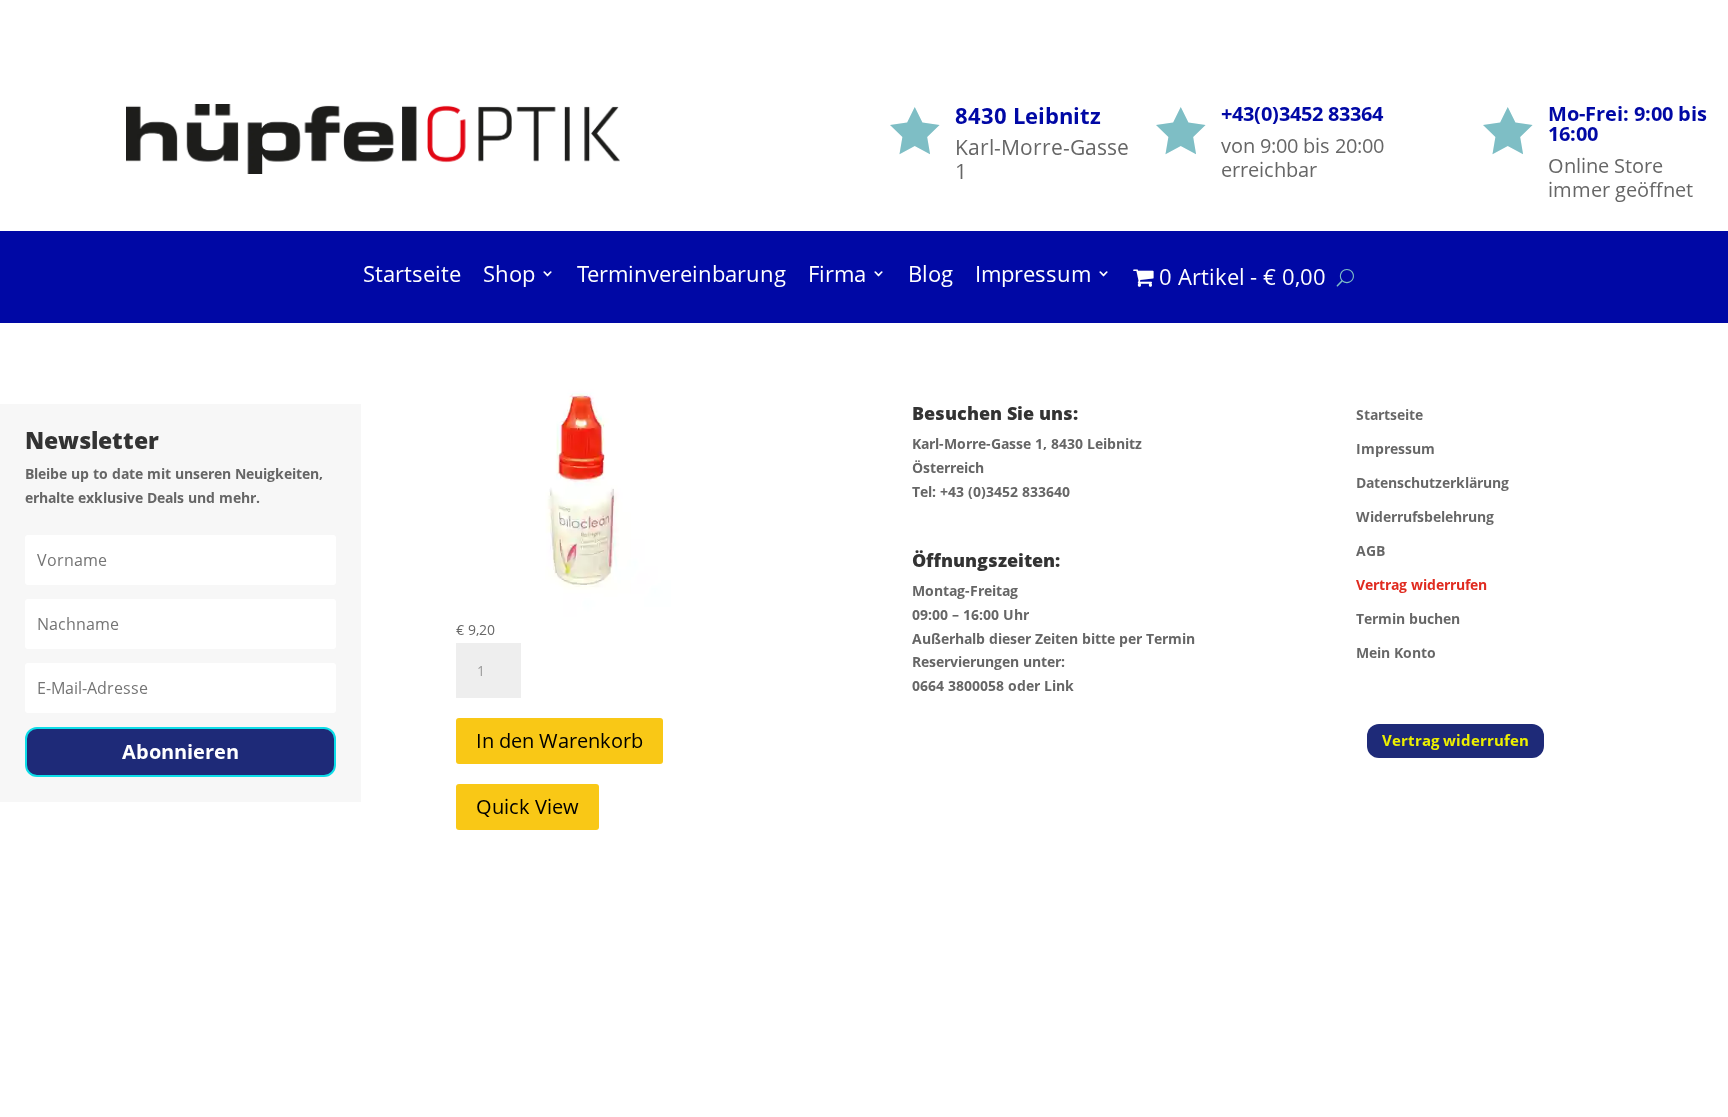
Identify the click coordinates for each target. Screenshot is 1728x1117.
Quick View (527, 806)
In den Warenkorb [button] (559, 740)
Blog (930, 277)
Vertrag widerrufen (1455, 740)
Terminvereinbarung (681, 277)
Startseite (412, 277)
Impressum (1033, 277)
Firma (837, 277)
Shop (509, 277)
